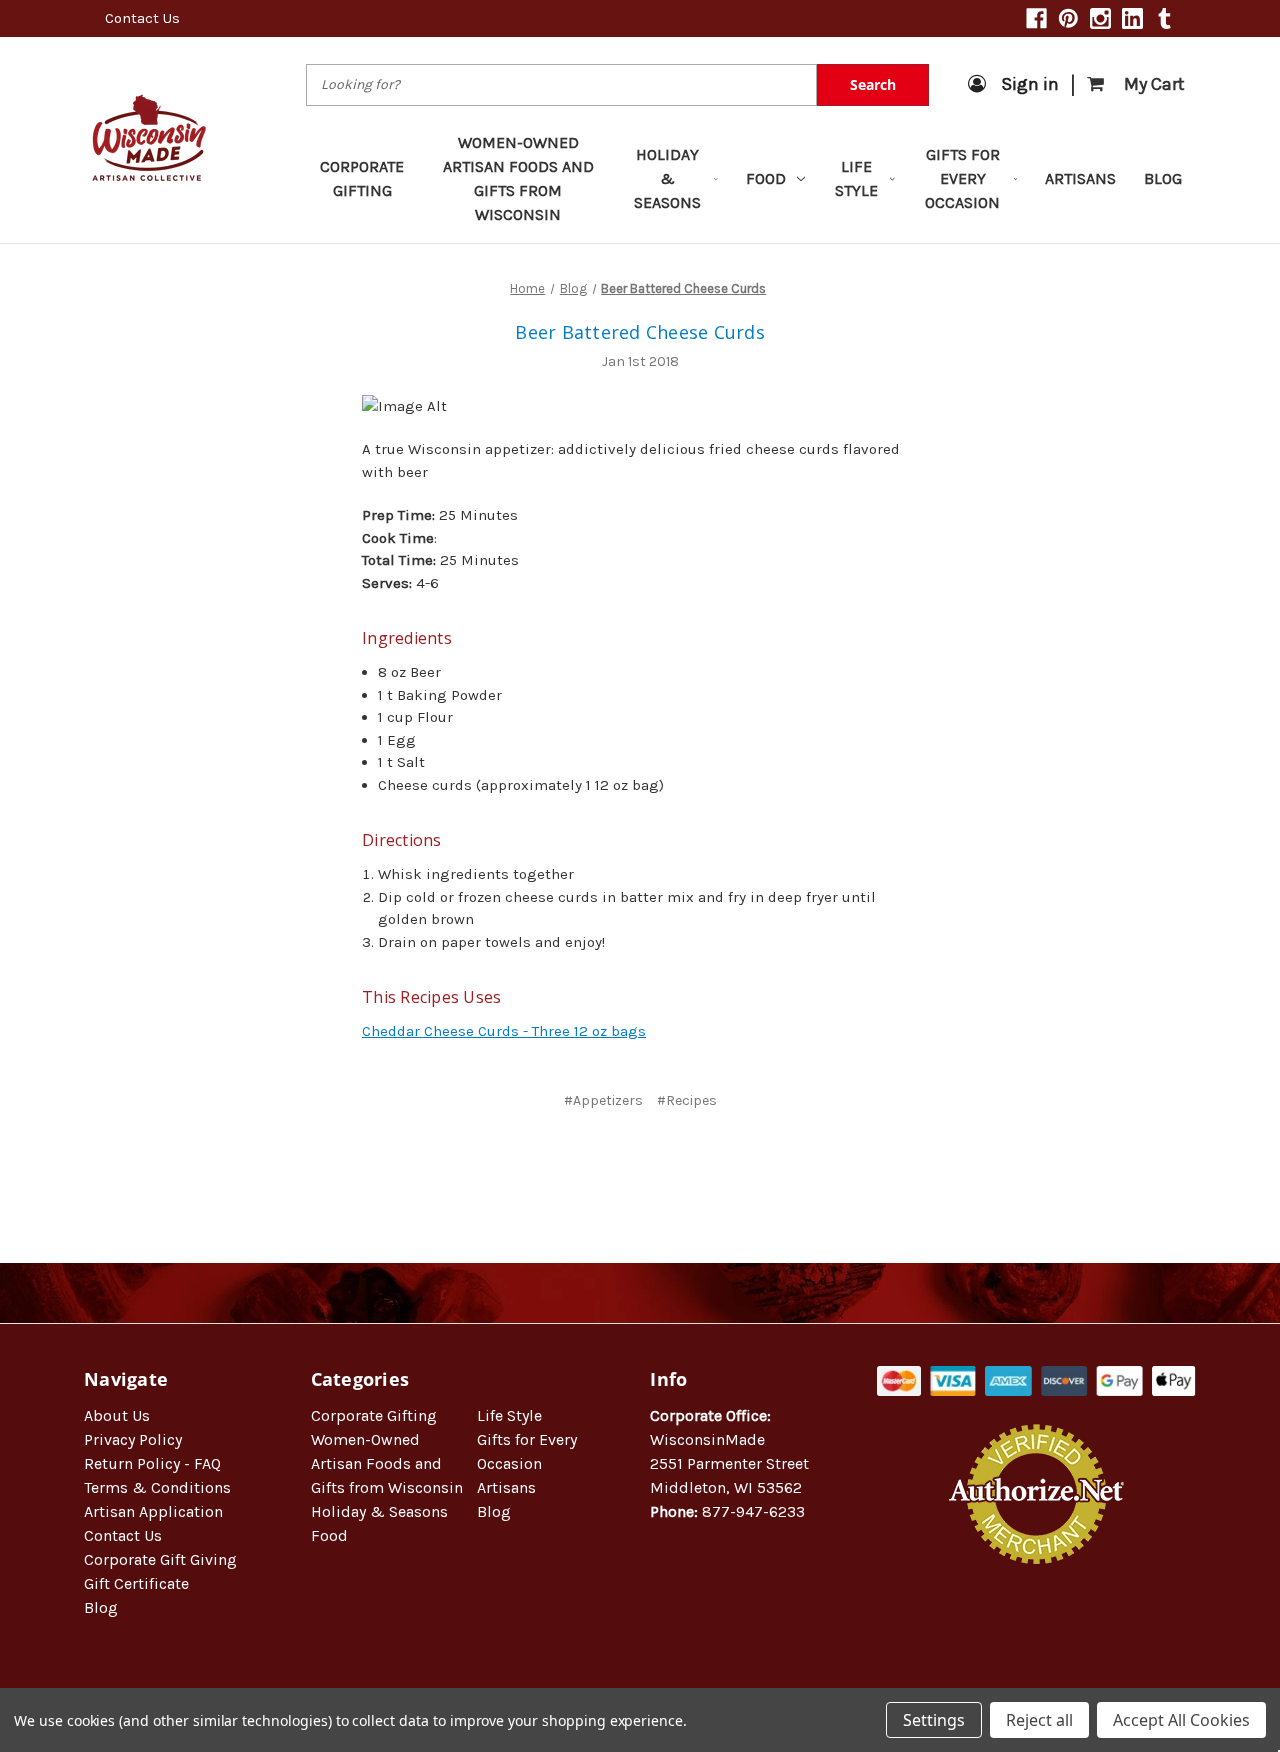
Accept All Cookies (1181, 1720)
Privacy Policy (133, 1439)
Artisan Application (153, 1511)
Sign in (1030, 84)
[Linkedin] (1132, 18)
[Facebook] (1036, 18)
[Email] (621, 1160)
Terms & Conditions (157, 1487)
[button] (1037, 1628)
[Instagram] (1100, 18)
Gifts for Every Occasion (962, 178)
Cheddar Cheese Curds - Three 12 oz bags (504, 1031)
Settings (934, 1720)
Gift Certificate (136, 1583)
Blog (1163, 178)
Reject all (1039, 1720)
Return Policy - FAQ (152, 1463)
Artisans (1080, 178)
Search (873, 84)
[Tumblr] (1164, 18)
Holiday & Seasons (667, 178)
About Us (117, 1415)
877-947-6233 (753, 1511)
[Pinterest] (1068, 18)
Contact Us (142, 18)
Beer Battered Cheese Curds (640, 332)
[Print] (654, 1160)
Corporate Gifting (362, 178)
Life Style (856, 178)
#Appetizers (603, 1100)
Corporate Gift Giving (160, 1559)
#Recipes (687, 1100)
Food (766, 178)
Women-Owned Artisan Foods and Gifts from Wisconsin (518, 178)
